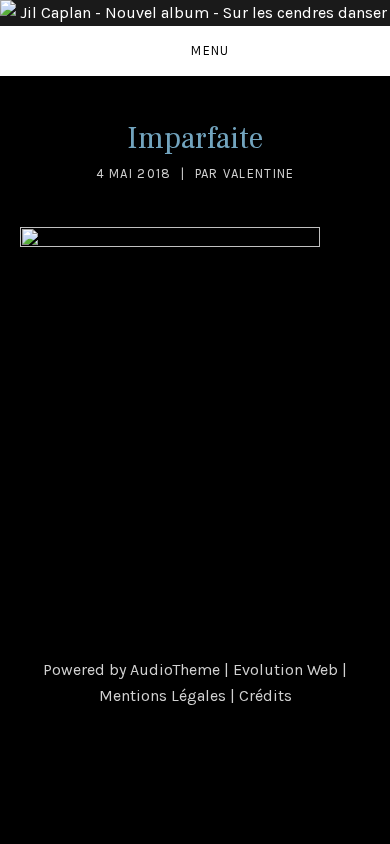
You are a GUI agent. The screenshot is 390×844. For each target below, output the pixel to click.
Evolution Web (285, 669)
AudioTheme (175, 669)
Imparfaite (195, 138)
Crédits (265, 695)
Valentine (259, 173)
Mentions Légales (162, 695)
